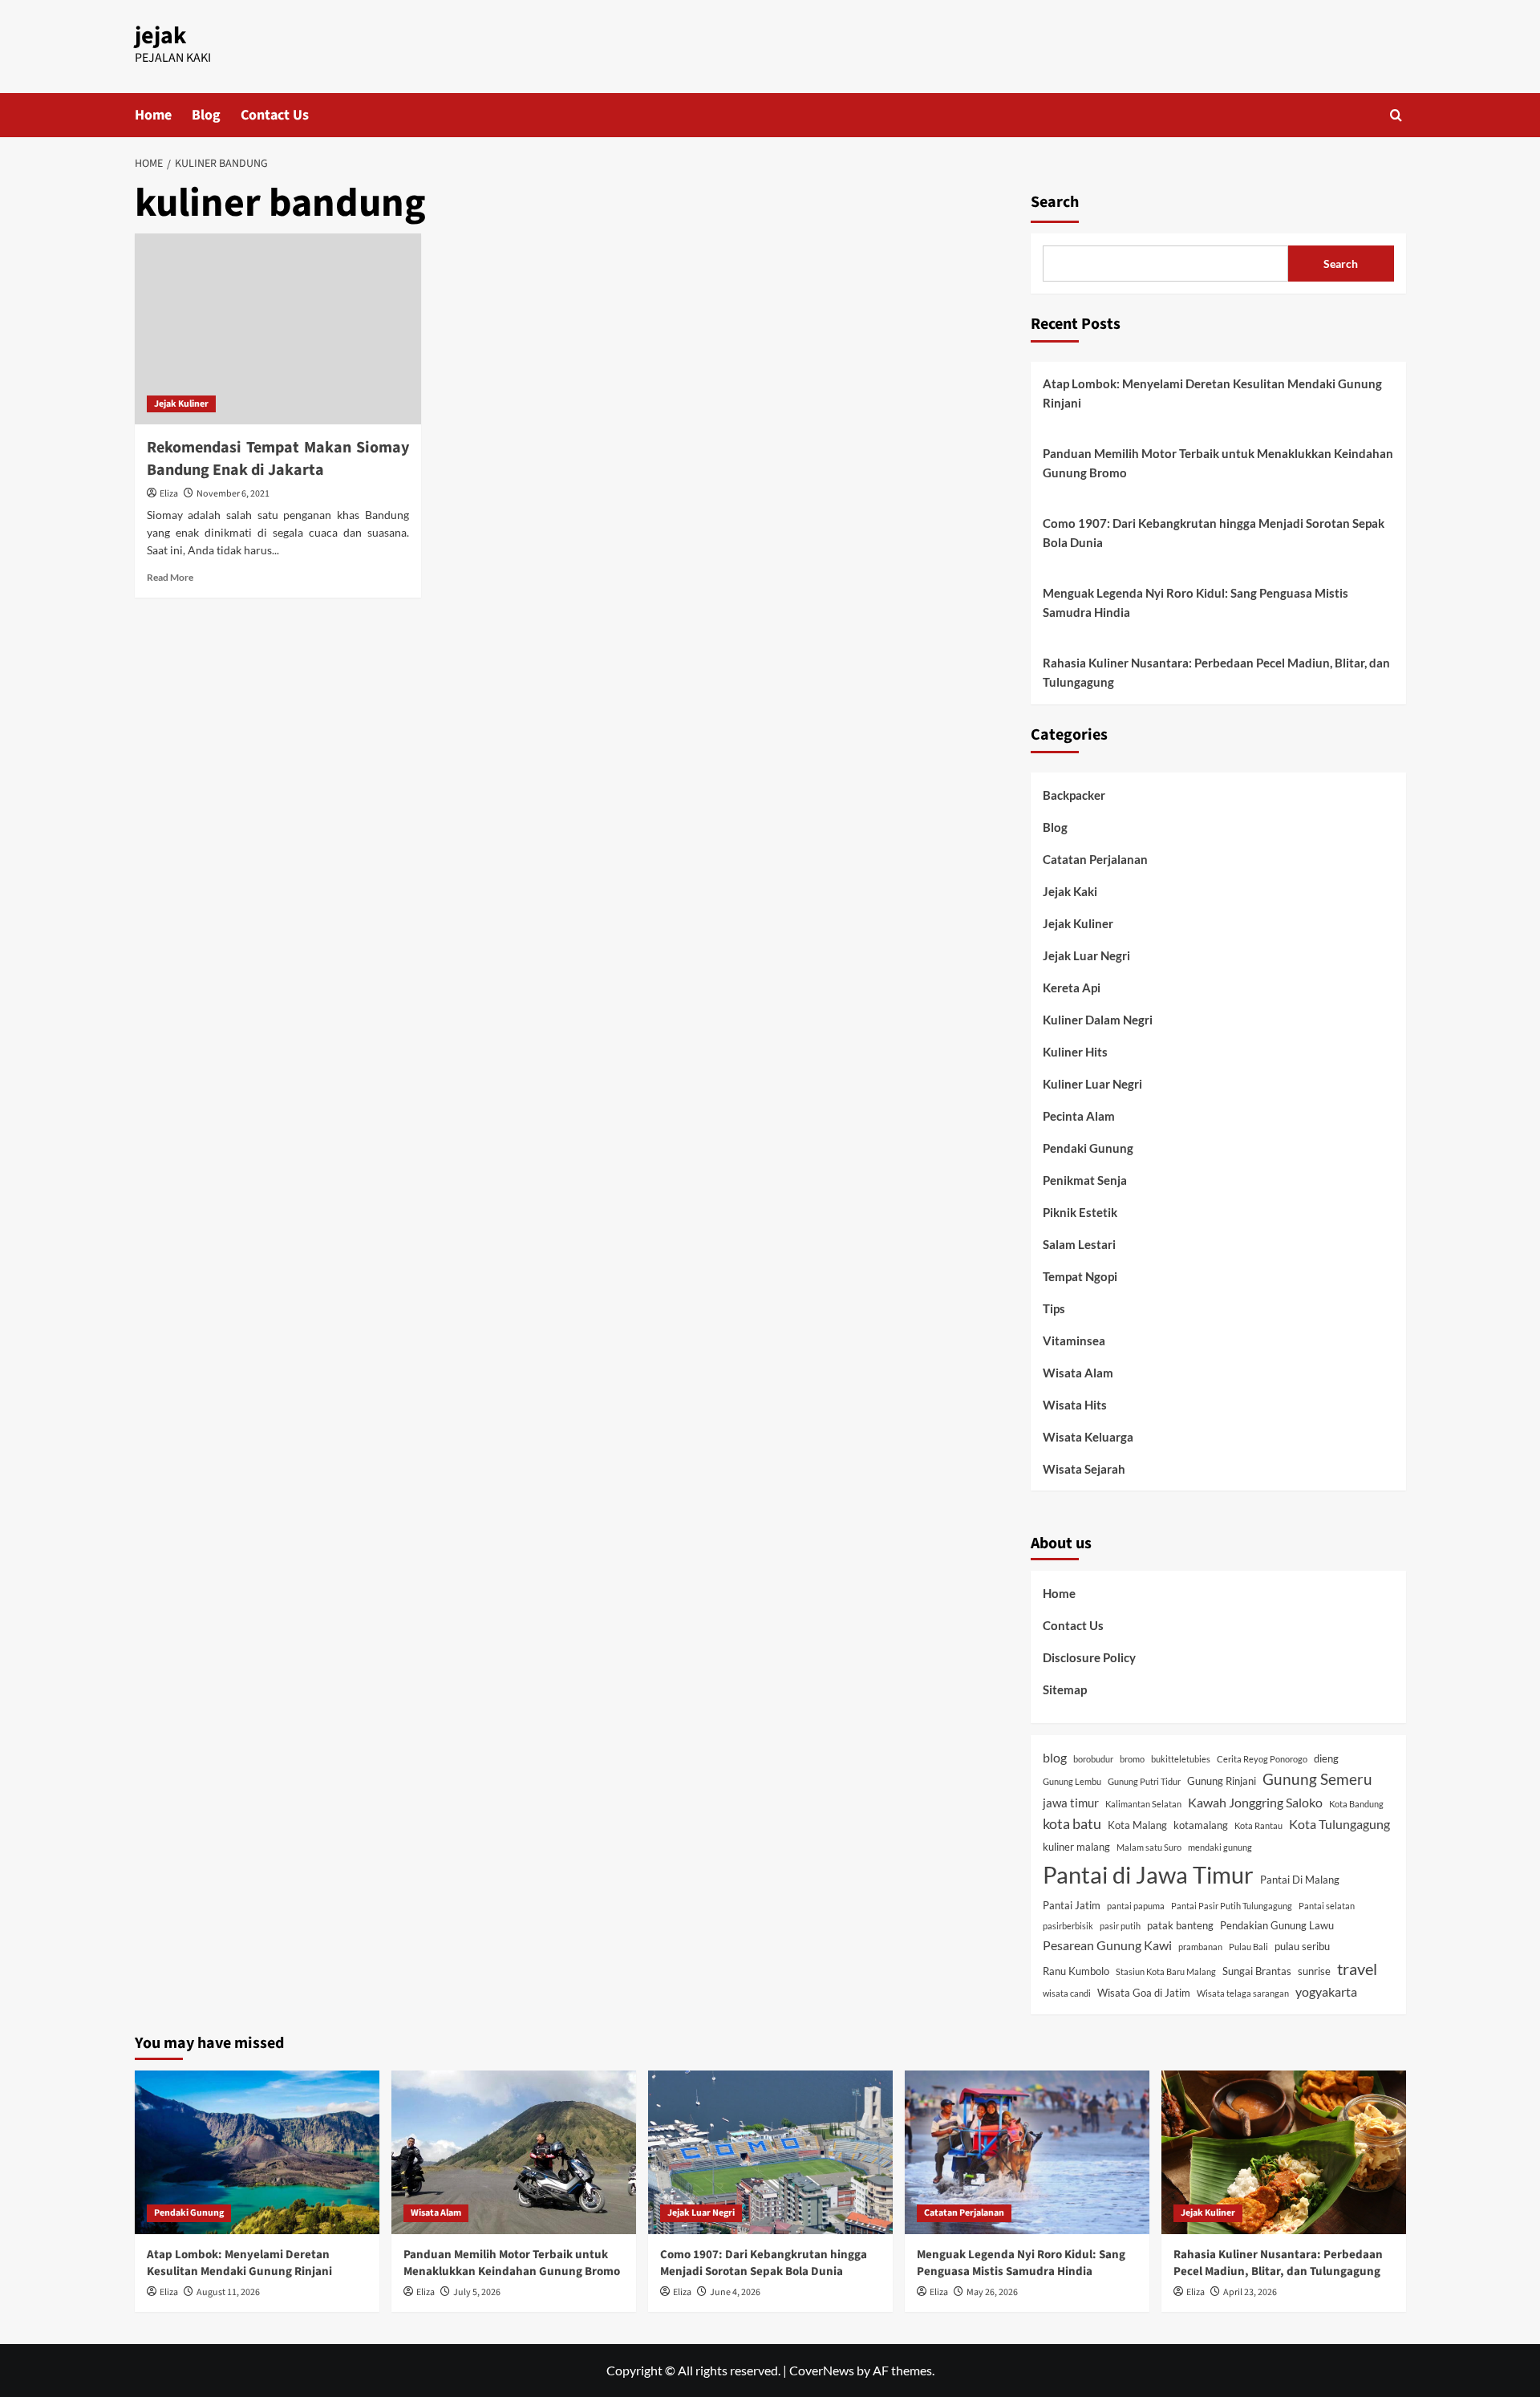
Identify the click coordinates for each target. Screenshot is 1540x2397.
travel (1357, 1969)
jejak (160, 36)
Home (153, 115)
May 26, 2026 (992, 2292)
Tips (1054, 1308)
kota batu (1072, 1824)
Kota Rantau (1258, 1825)
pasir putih (1120, 1926)
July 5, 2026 (477, 2292)
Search (1055, 202)
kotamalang (1201, 1825)
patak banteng (1180, 1925)
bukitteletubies (1181, 1759)
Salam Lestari (1079, 1244)
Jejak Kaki (1070, 891)
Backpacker (1074, 795)
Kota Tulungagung (1339, 1824)
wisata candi (1067, 1993)
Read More (170, 577)
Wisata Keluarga (1088, 1437)
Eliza (169, 494)
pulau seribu (1302, 1946)
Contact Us (275, 115)
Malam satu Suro (1149, 1847)
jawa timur (1071, 1803)
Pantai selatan (1327, 1906)
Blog (206, 115)
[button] (1396, 115)
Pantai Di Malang (1300, 1880)
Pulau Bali (1248, 1947)
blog (1055, 1757)
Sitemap (1065, 1689)
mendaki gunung (1220, 1847)
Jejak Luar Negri (1086, 955)
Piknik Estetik (1080, 1212)
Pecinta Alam (1079, 1116)
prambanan (1200, 1947)
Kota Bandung (1356, 1804)
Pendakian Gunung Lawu (1277, 1925)
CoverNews (822, 2370)
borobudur (1093, 1759)
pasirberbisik (1068, 1926)
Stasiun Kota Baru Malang (1166, 1971)
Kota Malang (1137, 1825)
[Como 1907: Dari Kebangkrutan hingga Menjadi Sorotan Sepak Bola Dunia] (770, 2152)
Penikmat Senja (1085, 1180)
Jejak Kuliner (181, 404)
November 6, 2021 (233, 494)
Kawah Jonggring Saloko (1255, 1802)
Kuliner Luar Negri (1092, 1084)
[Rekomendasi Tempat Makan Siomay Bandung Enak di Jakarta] (278, 329)
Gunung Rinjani (1222, 1781)
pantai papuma (1136, 1906)
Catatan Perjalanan (1095, 859)
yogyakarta (1326, 1991)
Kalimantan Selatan (1143, 1804)
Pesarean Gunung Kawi (1107, 1945)
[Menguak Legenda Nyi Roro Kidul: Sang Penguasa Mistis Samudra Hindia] (1027, 2152)
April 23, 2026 (1250, 2292)
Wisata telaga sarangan (1243, 1993)
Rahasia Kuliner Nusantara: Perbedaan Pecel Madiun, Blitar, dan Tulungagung (1216, 672)
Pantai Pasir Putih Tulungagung (1232, 1906)
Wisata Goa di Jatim (1144, 1993)
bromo (1132, 1759)
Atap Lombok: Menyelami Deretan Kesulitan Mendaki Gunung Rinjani (1212, 393)
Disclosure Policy (1089, 1657)
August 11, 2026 (228, 2292)
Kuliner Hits (1075, 1052)
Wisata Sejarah (1084, 1469)
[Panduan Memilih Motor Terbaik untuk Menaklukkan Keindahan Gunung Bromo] (514, 2152)
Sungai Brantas (1257, 1971)
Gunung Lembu (1072, 1781)
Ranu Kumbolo (1076, 1971)
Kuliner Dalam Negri (1098, 1020)
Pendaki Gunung (1088, 1148)
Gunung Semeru (1317, 1779)
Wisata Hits (1075, 1405)
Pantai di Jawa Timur (1148, 1874)
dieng (1326, 1758)
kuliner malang (1076, 1847)
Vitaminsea (1074, 1340)
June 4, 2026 (735, 2292)
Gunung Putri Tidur (1144, 1781)
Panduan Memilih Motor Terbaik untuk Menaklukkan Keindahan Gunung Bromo (1218, 463)
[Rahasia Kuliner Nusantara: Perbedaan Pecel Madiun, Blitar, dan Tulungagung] (1284, 2152)
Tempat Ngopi (1080, 1276)
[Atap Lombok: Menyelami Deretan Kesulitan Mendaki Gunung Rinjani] (257, 2152)
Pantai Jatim (1072, 1905)
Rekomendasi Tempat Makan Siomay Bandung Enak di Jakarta (278, 459)
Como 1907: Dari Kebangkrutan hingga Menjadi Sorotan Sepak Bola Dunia (1214, 533)
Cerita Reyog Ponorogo (1262, 1759)
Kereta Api (1072, 988)
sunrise (1314, 1971)
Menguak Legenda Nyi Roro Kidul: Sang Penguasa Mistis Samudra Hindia (1196, 602)
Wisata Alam (1078, 1373)
